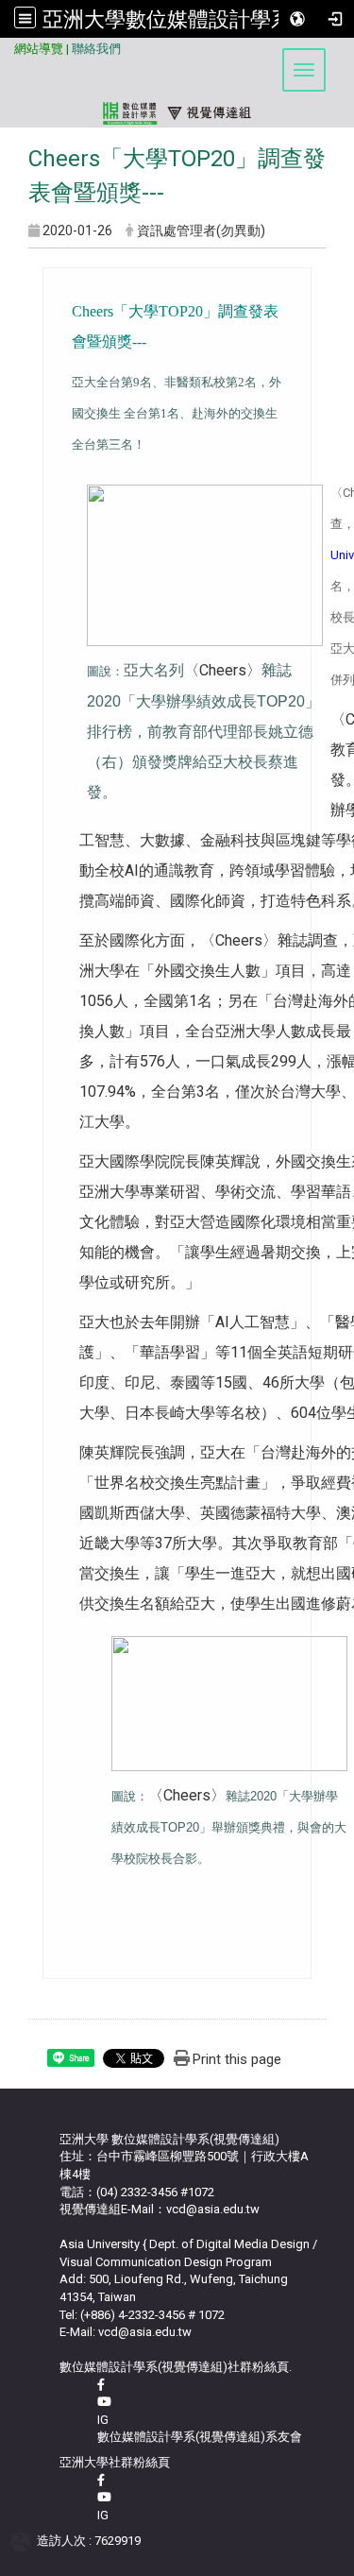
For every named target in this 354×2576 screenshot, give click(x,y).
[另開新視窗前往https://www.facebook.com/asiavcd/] (101, 2385)
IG (103, 2420)
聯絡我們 (96, 49)
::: (7, 46)
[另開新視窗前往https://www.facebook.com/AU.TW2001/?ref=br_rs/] (101, 2480)
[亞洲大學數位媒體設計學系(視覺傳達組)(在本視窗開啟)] (177, 84)
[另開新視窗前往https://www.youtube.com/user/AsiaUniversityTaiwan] (104, 2497)
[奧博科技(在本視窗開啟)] (24, 2541)
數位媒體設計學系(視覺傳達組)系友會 (200, 2437)
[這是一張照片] (205, 564)
